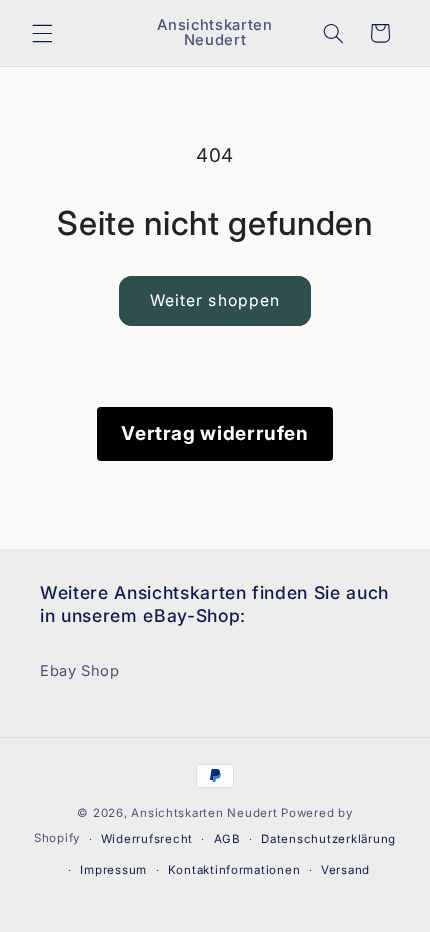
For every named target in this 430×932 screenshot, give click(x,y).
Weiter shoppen (215, 300)
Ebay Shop (80, 671)
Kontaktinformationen (234, 870)
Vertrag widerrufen (214, 433)
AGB (227, 839)
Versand (345, 870)
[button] (42, 33)
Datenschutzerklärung (328, 839)
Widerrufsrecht (147, 839)
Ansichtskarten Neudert (204, 813)
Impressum (113, 870)
